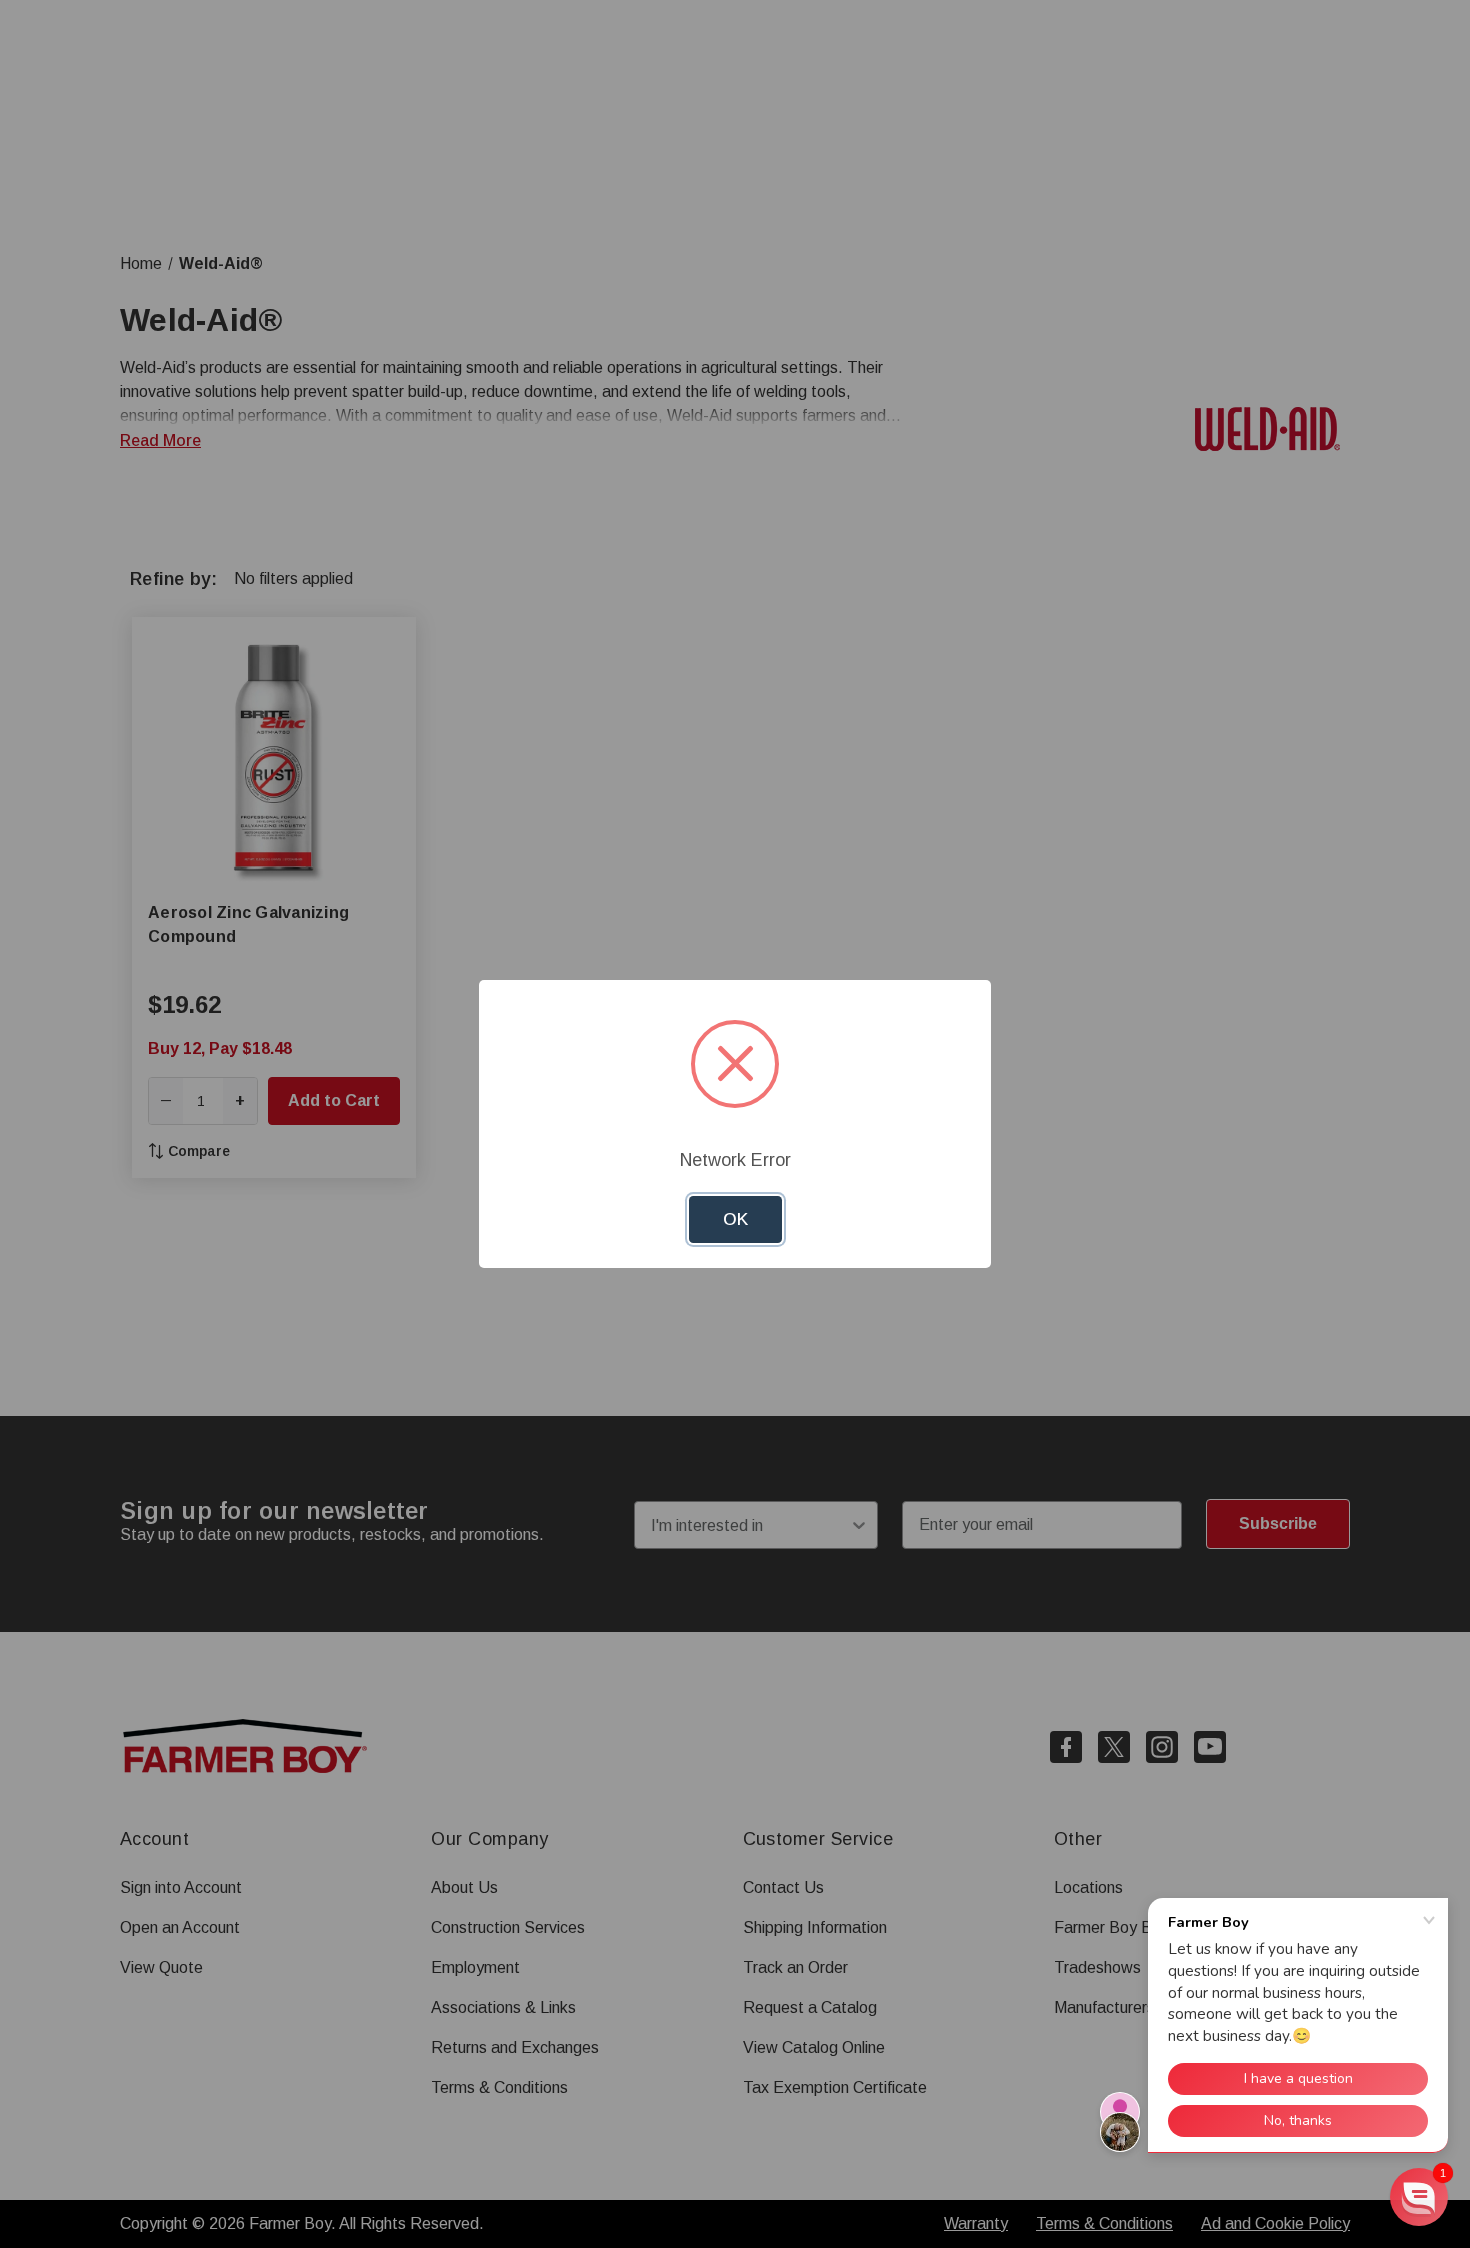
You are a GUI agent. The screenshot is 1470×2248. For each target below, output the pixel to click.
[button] (1419, 2197)
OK (735, 1219)
